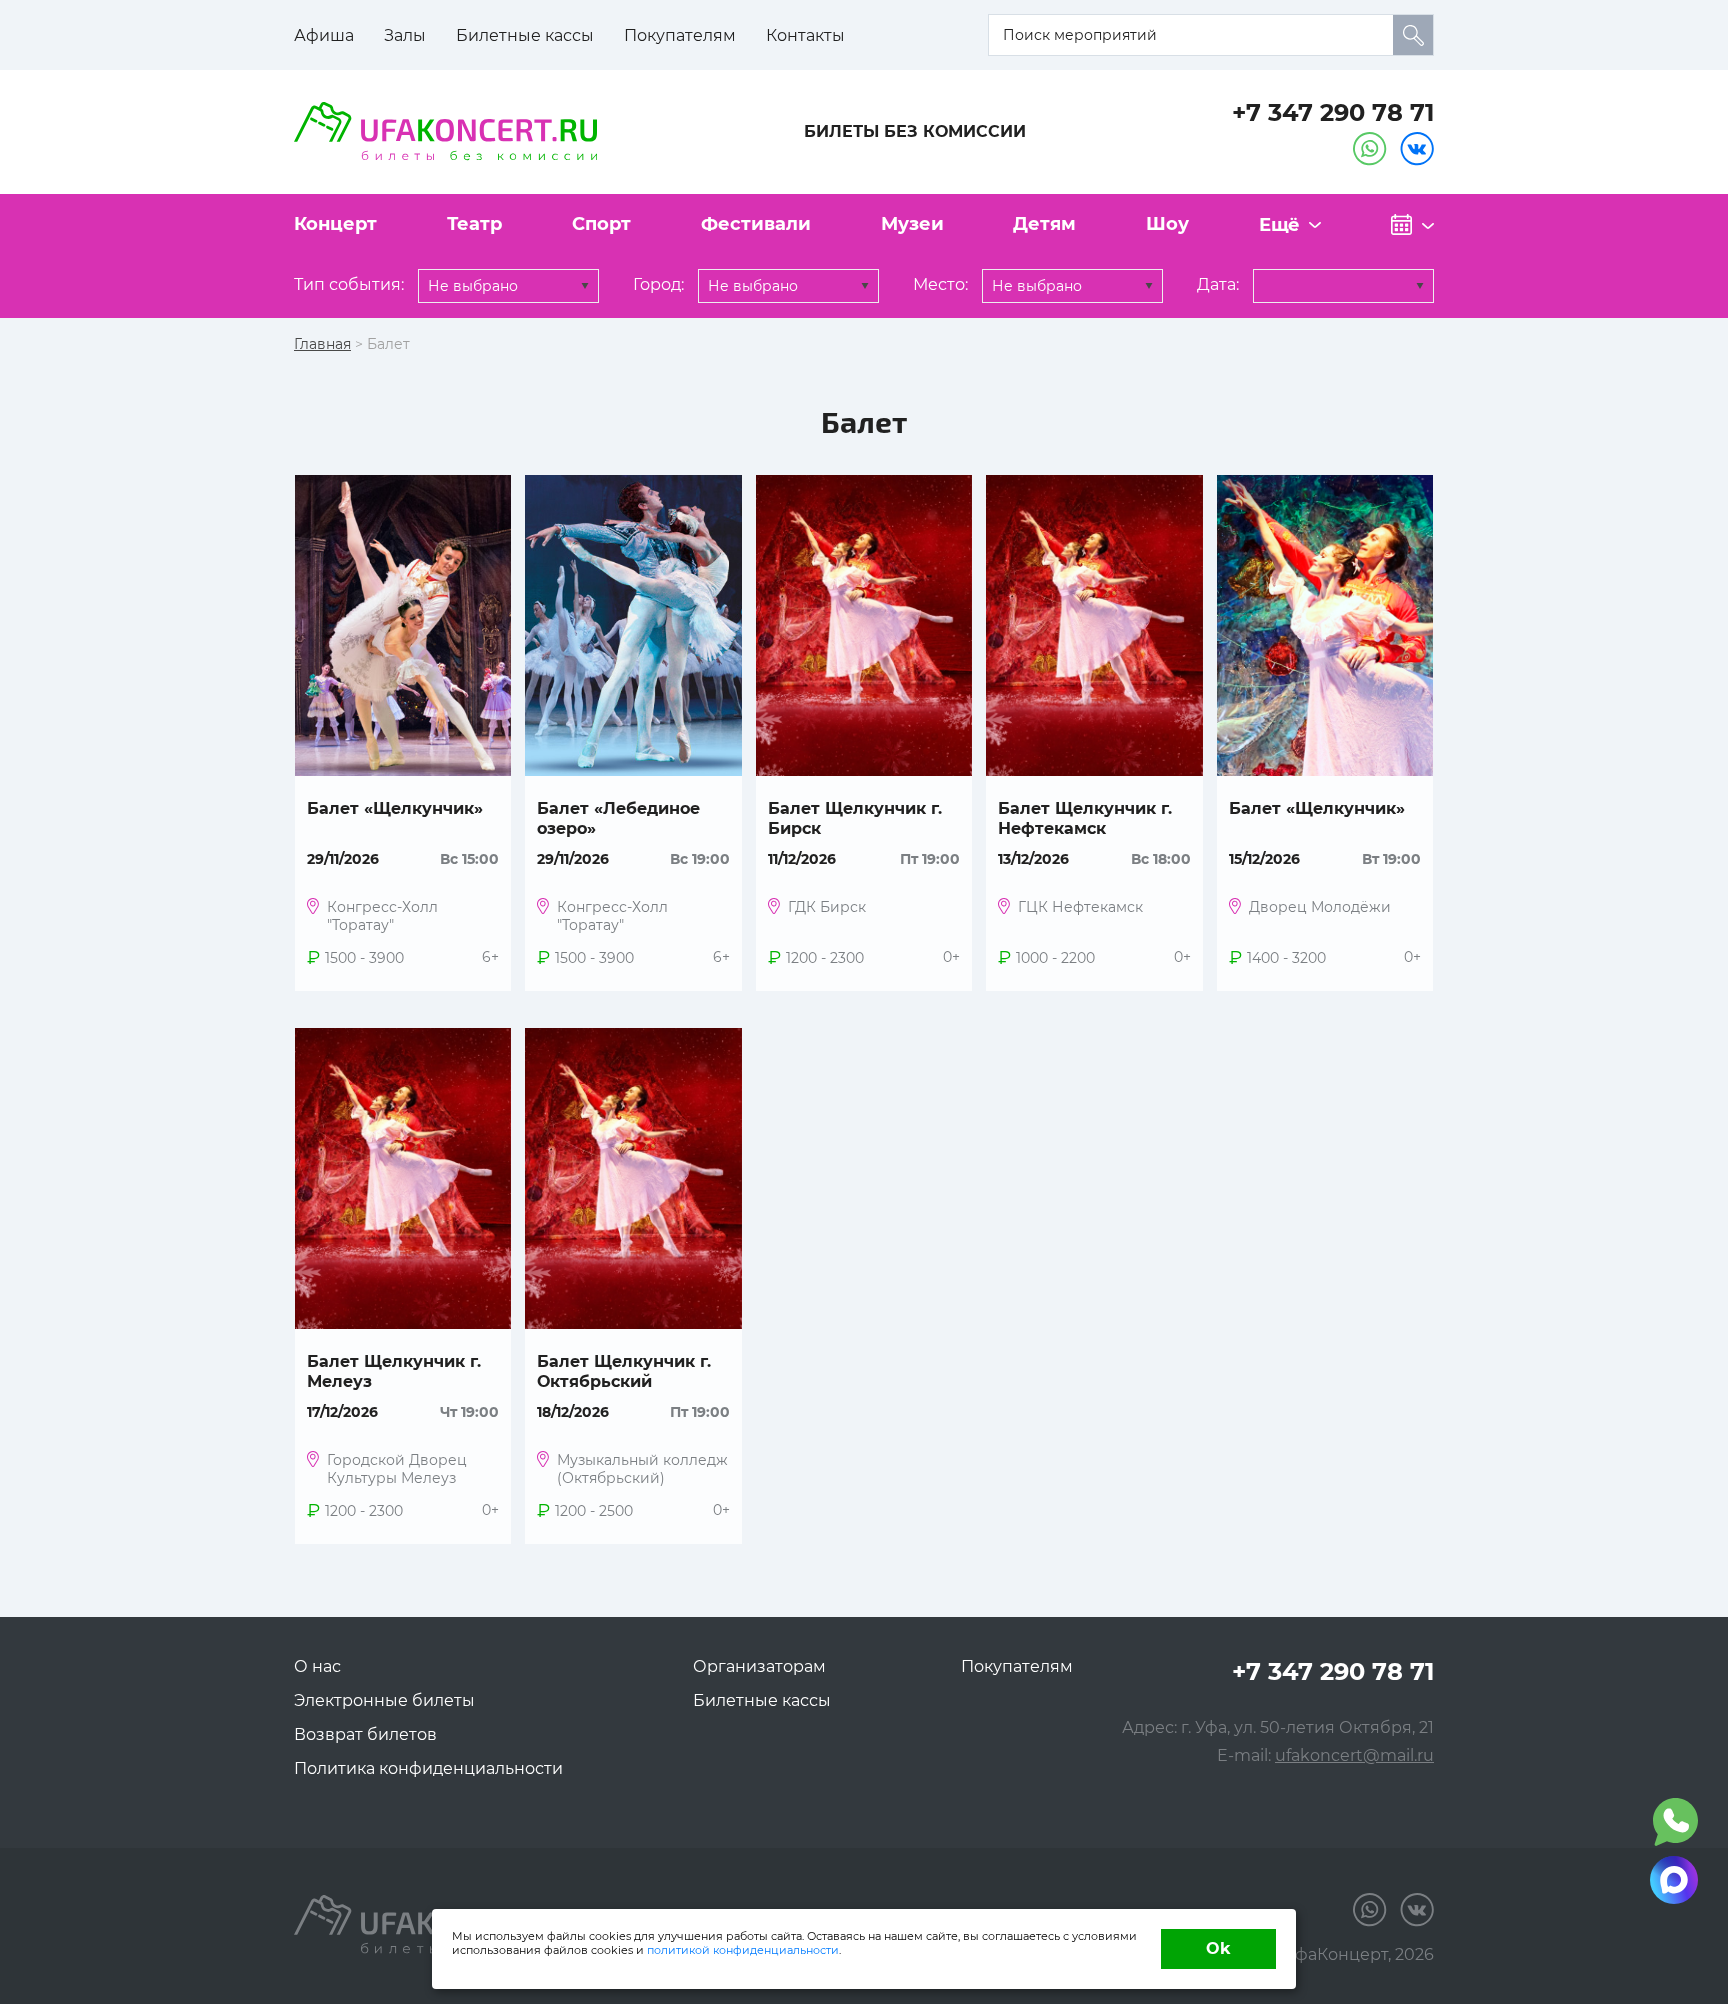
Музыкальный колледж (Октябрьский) (642, 1469)
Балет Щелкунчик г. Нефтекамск (1085, 818)
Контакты (805, 35)
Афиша (324, 35)
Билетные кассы (525, 35)
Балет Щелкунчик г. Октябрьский (624, 1371)
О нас (317, 1666)
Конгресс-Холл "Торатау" (382, 916)
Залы (405, 35)
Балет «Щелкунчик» (395, 808)
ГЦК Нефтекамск (1080, 907)
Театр (474, 224)
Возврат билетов (365, 1734)
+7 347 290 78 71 (1333, 112)
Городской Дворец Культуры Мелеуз (397, 1469)
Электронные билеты (384, 1700)
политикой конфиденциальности (743, 1950)
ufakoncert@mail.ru (1354, 1755)
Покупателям (680, 35)
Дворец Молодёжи (1320, 907)
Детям (1044, 224)
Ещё (1279, 225)
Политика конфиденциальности (428, 1768)
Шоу (1167, 224)
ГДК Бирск (827, 907)
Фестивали (756, 224)
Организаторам (759, 1666)
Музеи (912, 224)
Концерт (335, 224)
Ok (1218, 1948)
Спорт (601, 224)
